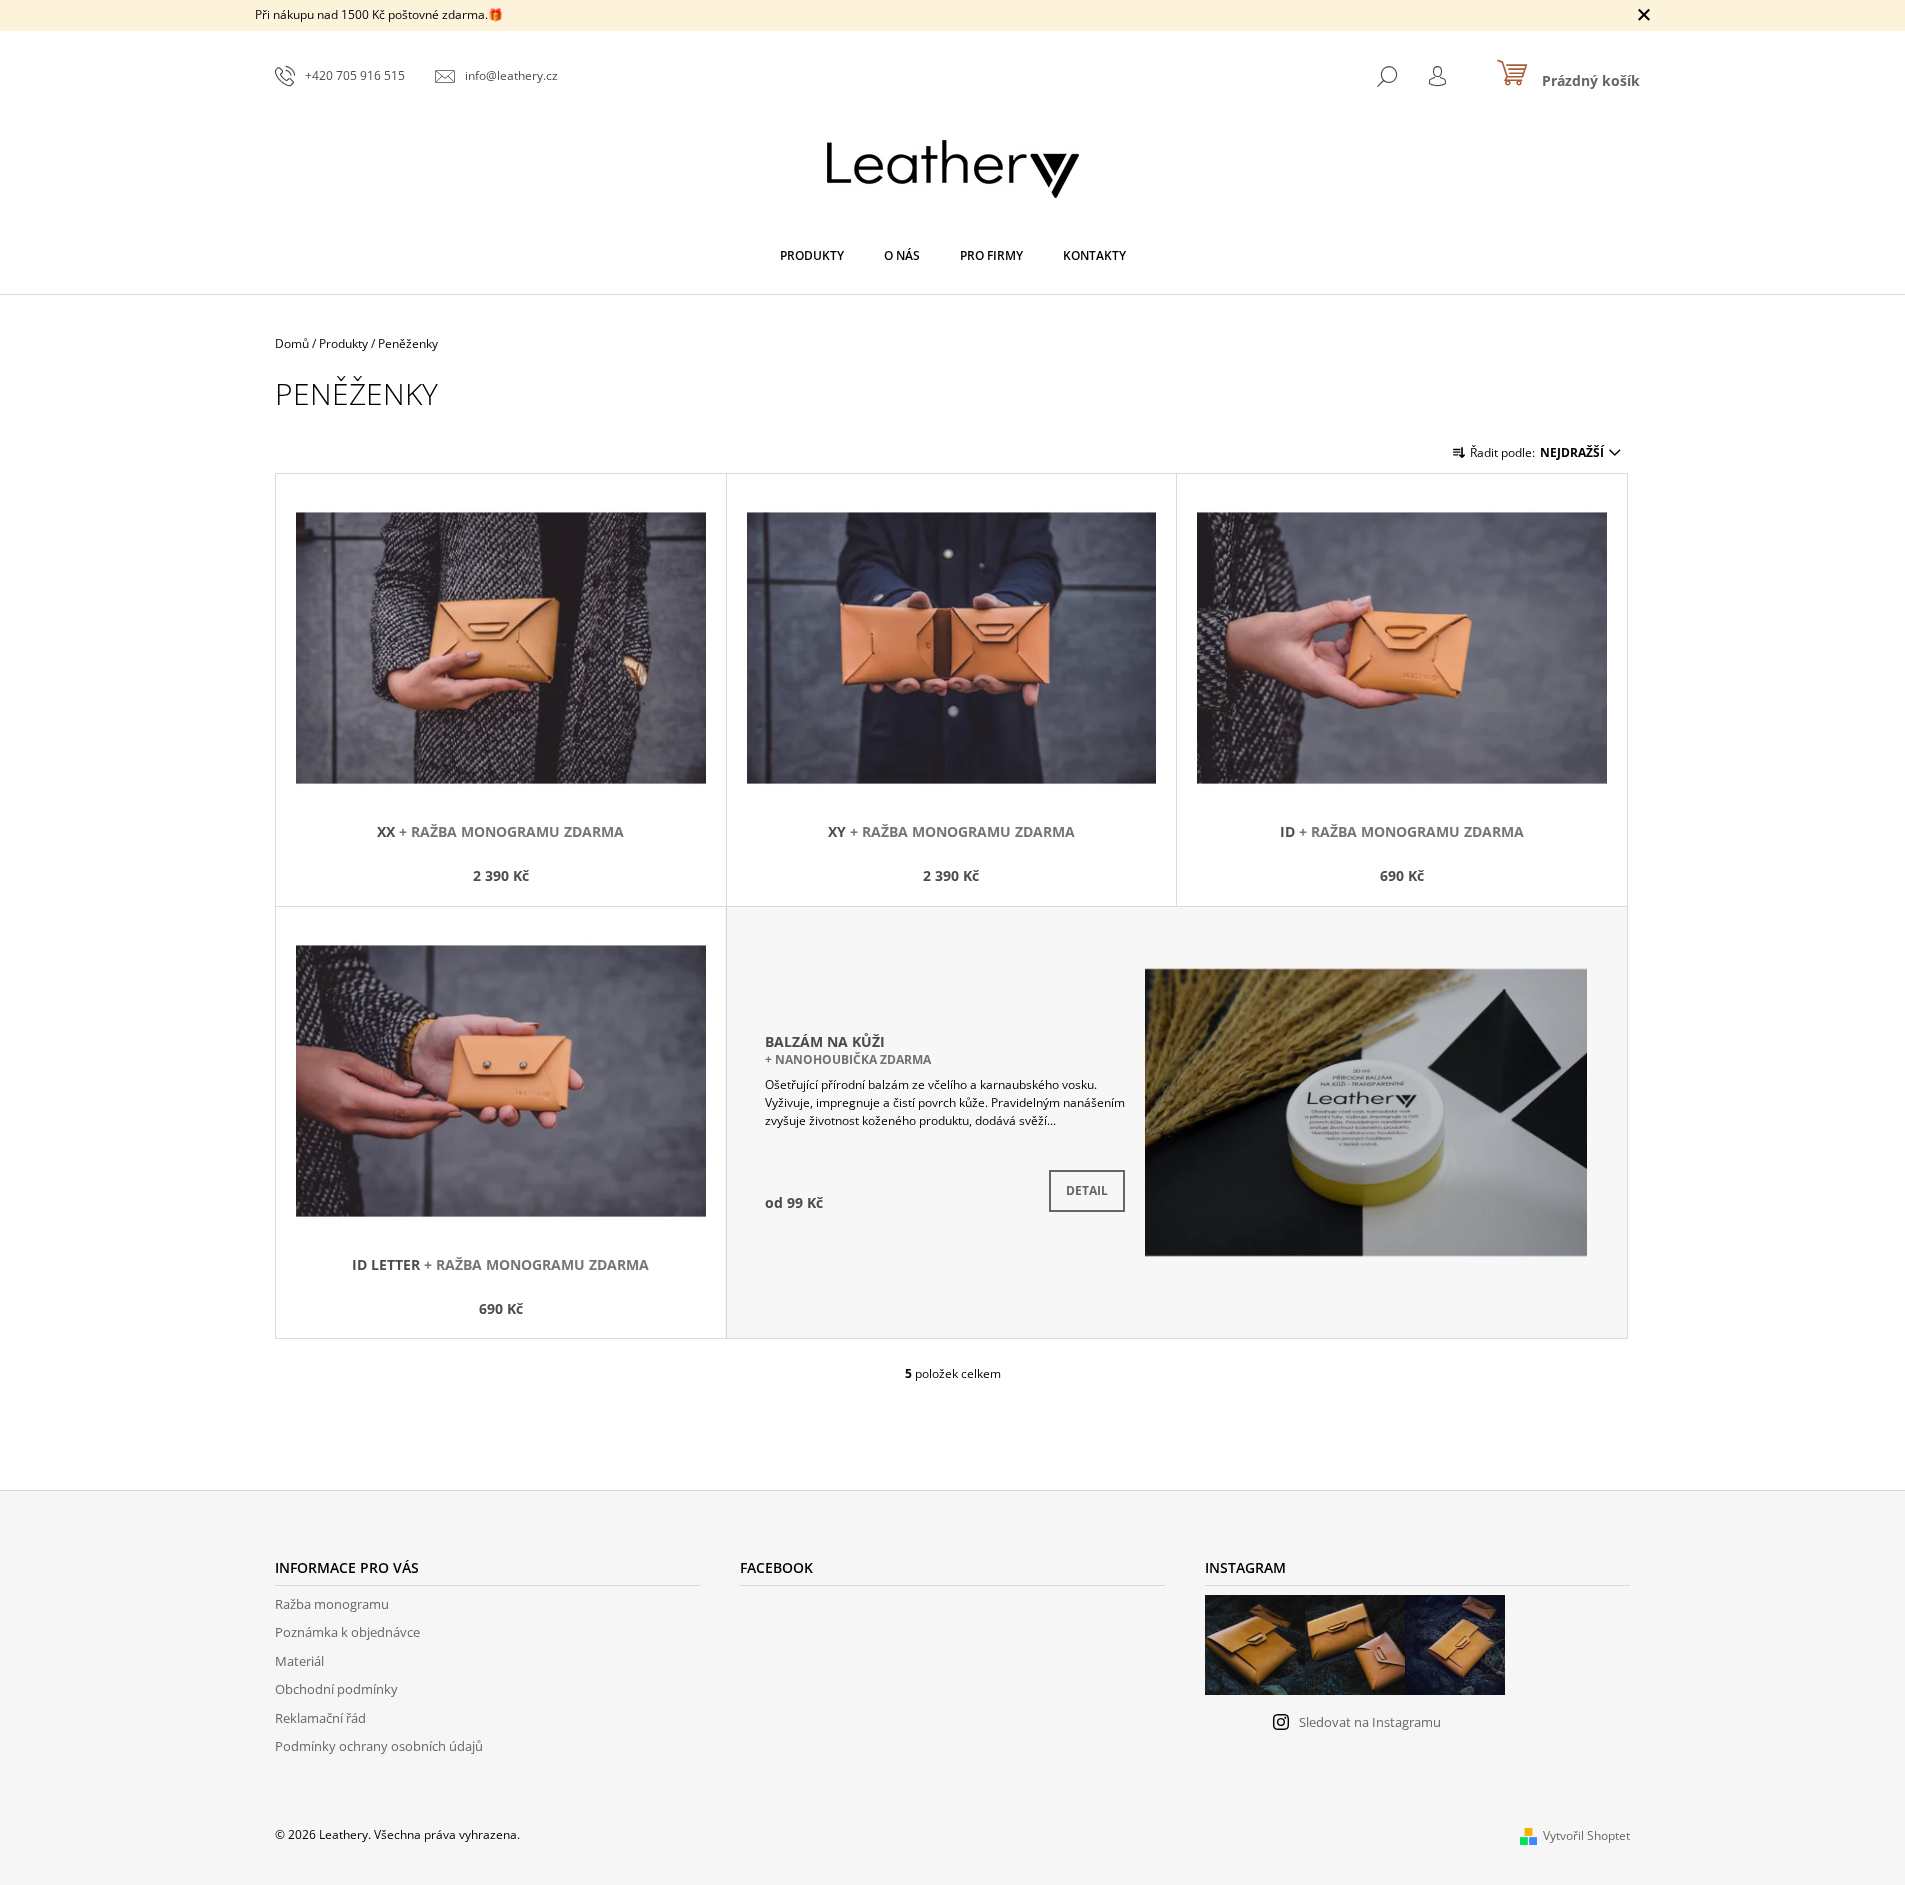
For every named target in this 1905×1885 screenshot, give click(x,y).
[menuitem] (812, 256)
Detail (1087, 1190)
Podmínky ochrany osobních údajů (379, 1746)
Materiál (299, 1661)
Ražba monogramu (332, 1604)
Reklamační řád (320, 1718)
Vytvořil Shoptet (1586, 1835)
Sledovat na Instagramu (1370, 1722)
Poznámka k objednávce (347, 1632)
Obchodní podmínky (336, 1689)
